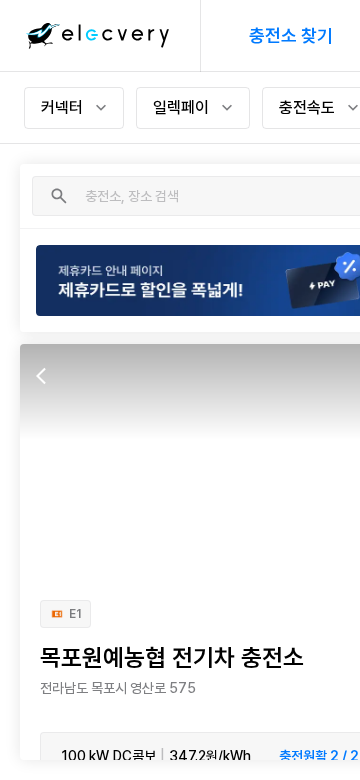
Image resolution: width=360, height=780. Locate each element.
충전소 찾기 (291, 35)
